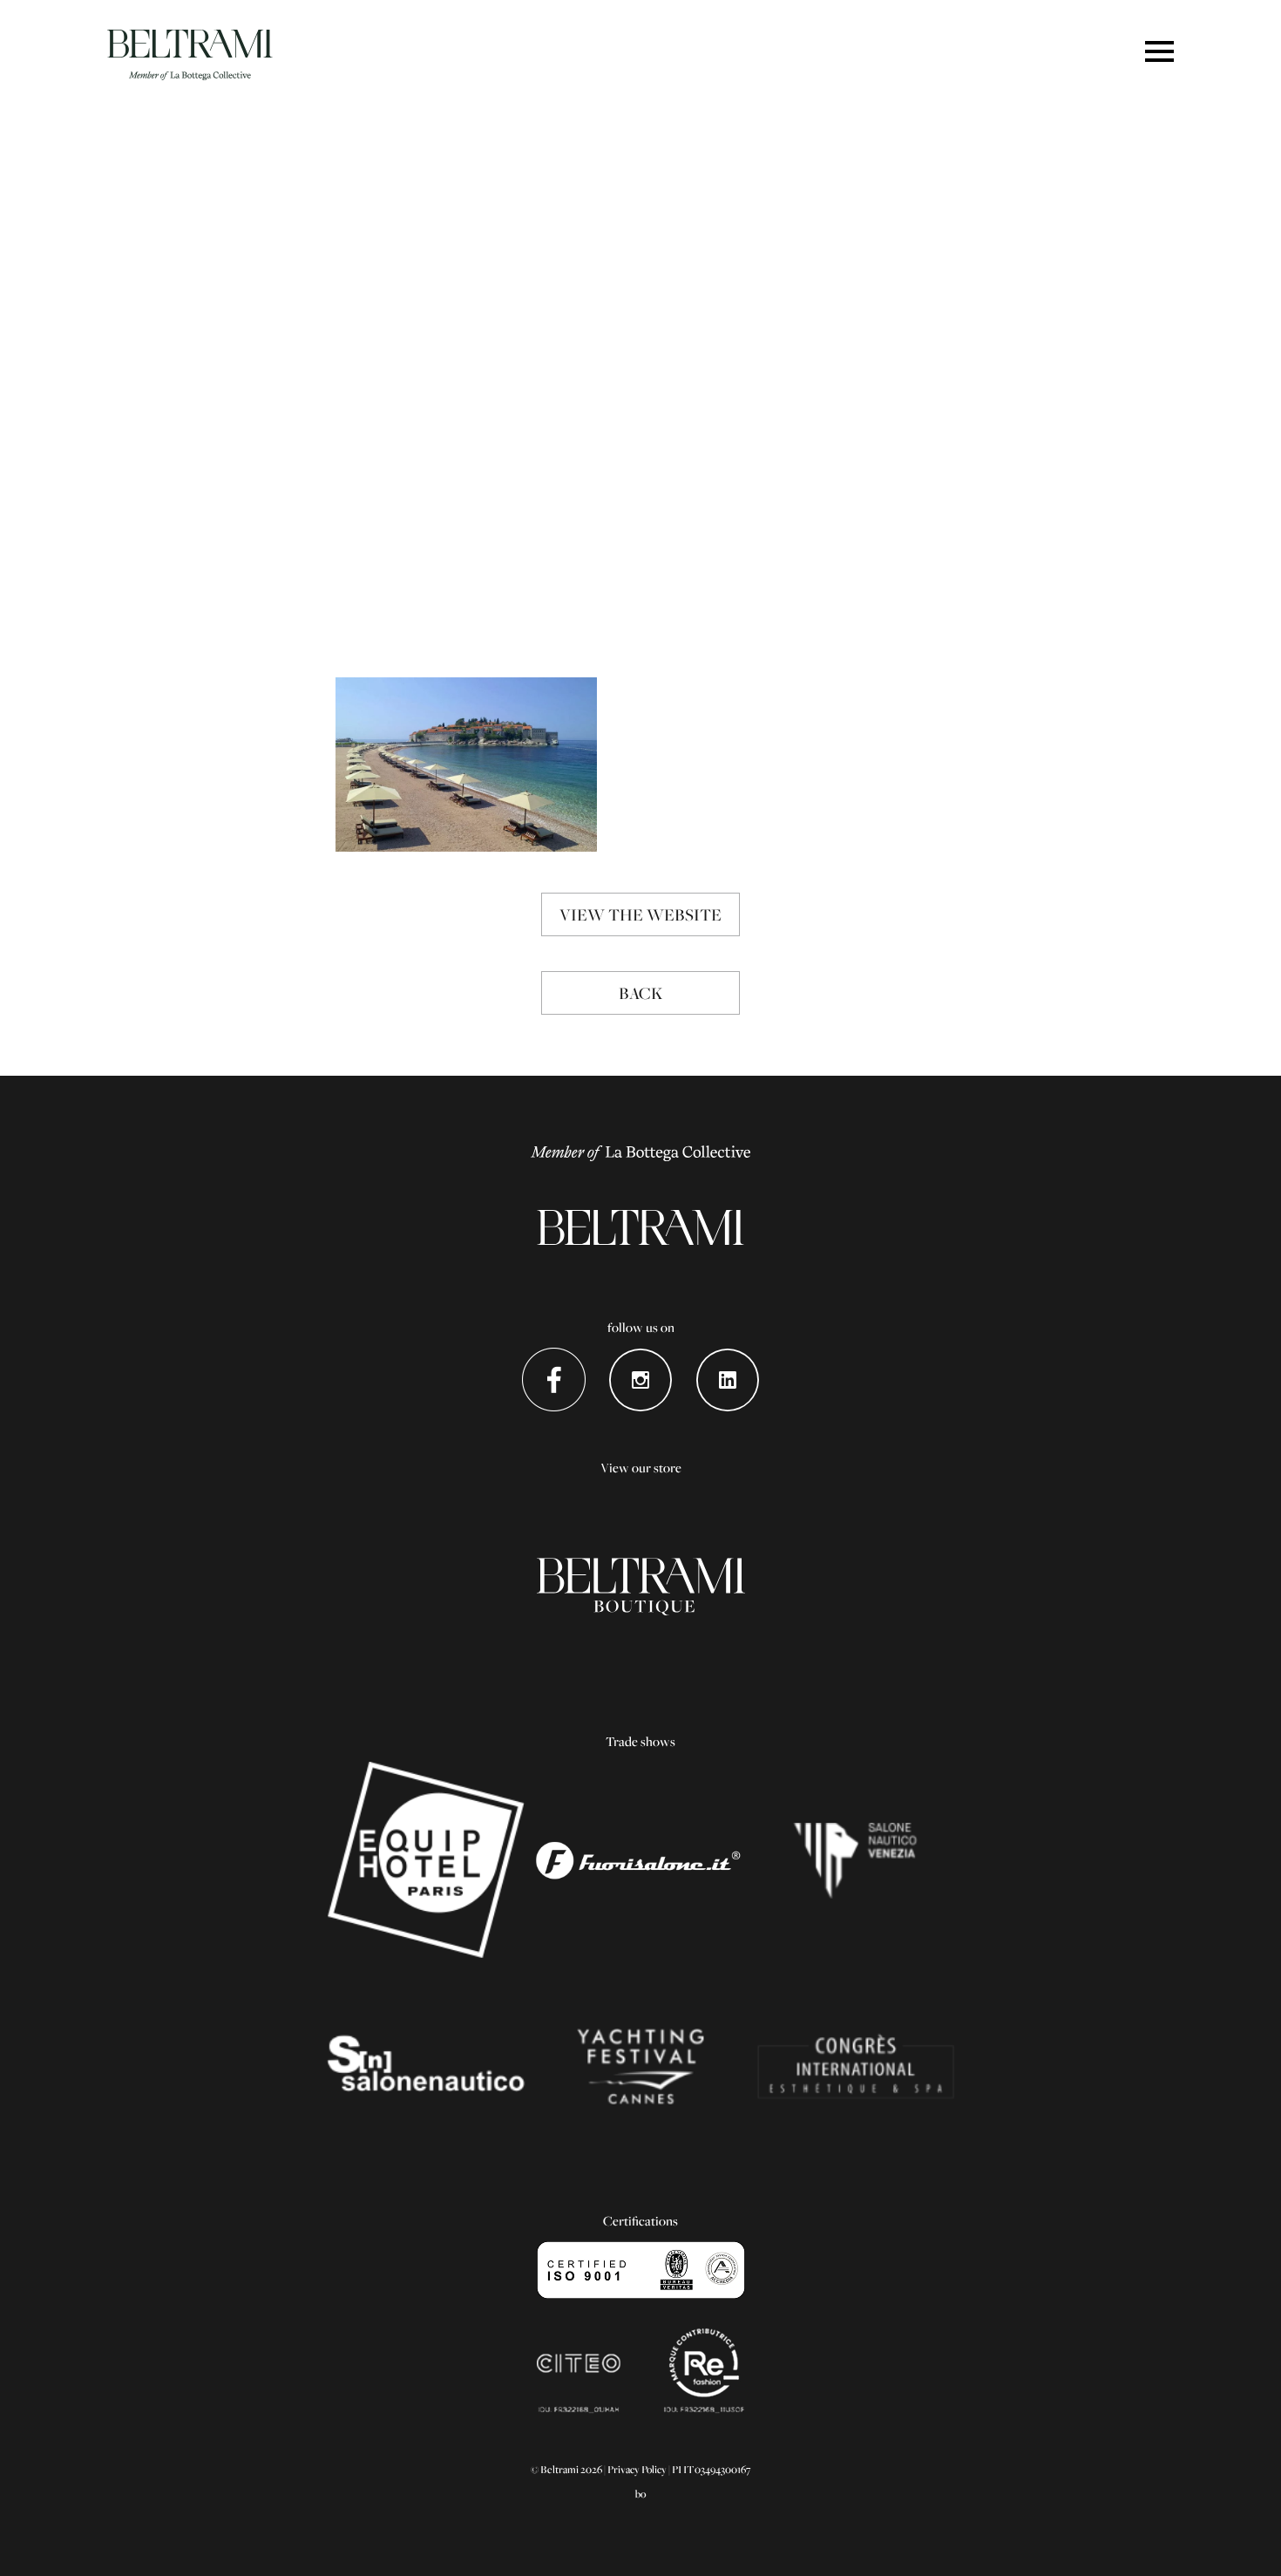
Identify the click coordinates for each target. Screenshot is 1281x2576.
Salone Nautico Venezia (855, 1860)
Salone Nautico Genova (426, 2066)
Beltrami (190, 55)
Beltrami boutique (641, 1587)
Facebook (554, 1380)
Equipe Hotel (426, 1860)
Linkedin (728, 1380)
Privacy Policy (637, 2469)
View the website (640, 914)
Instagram (641, 1380)
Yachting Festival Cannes (641, 2066)
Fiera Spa (855, 2066)
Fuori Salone (641, 1860)
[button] (1159, 53)
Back (640, 993)
